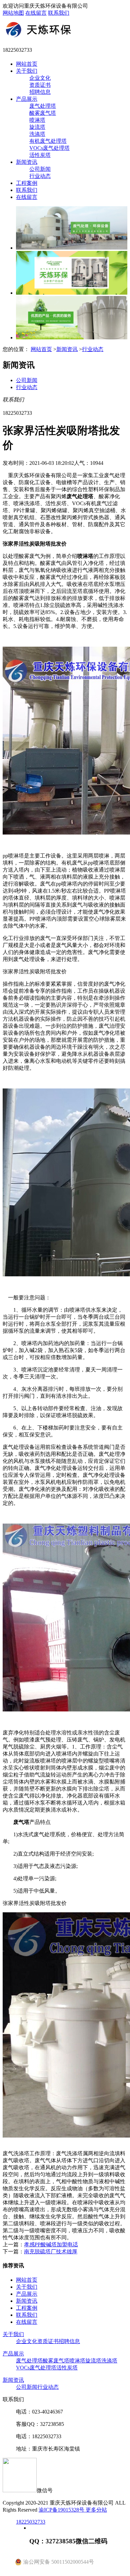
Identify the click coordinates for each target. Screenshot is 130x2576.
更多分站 (96, 2510)
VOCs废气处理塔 (49, 148)
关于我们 (27, 71)
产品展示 (27, 99)
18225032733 (31, 2522)
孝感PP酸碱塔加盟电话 (51, 2244)
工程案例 (27, 183)
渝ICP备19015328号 (62, 2510)
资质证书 (40, 85)
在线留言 (36, 13)
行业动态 (40, 176)
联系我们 (59, 13)
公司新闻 (40, 169)
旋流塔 (37, 127)
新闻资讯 (27, 162)
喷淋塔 (37, 120)
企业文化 (40, 78)
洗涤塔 (37, 134)
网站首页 (27, 64)
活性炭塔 (40, 155)
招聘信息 (40, 92)
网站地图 (13, 13)
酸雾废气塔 (43, 113)
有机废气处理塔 (48, 141)
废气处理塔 (43, 106)
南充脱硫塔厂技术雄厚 (51, 2251)
